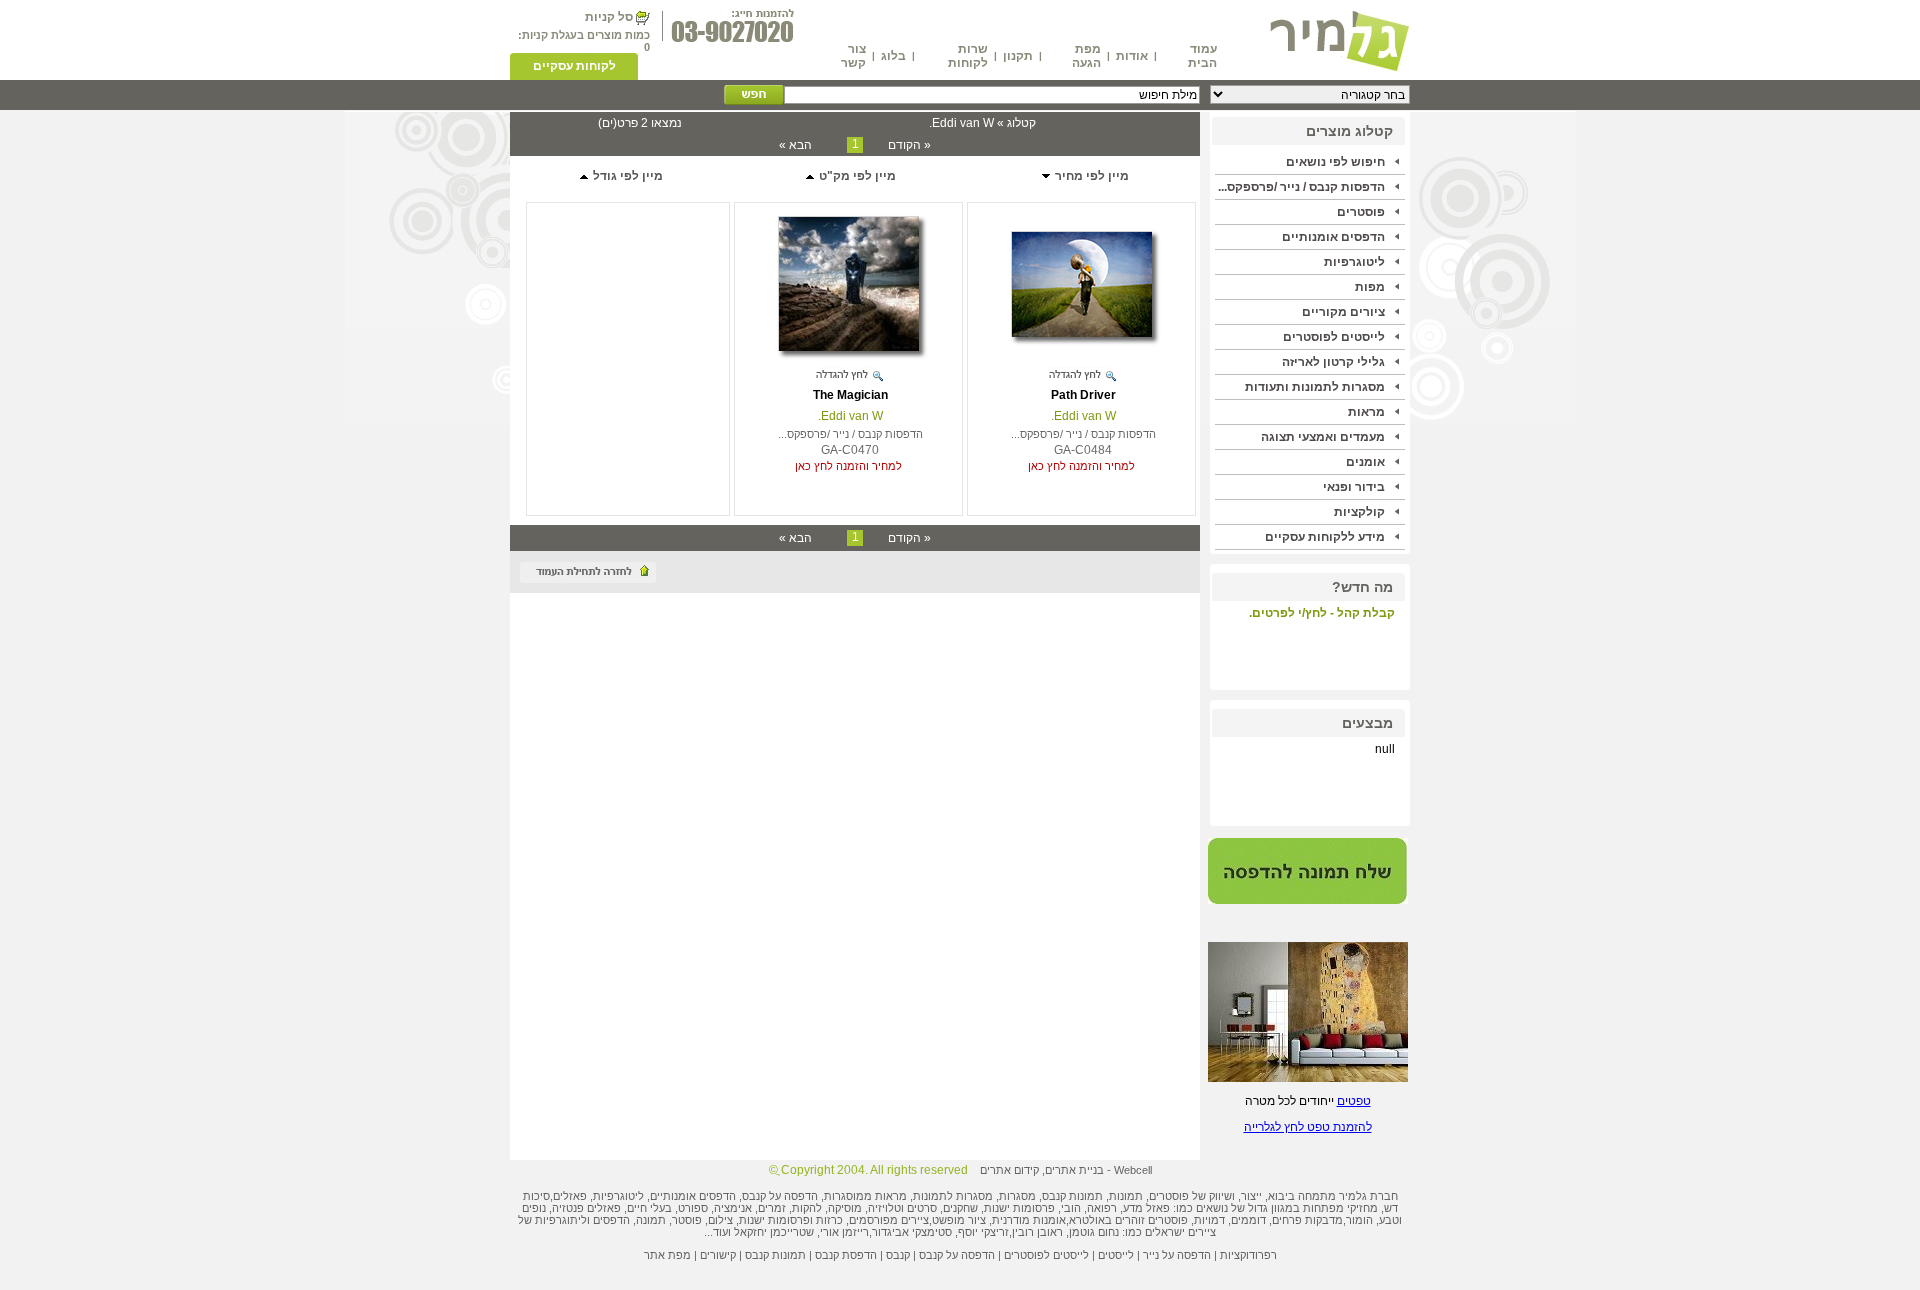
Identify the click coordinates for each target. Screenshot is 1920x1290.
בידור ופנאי (1354, 487)
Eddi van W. (1083, 416)
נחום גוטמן (1094, 1232)
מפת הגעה (1086, 56)
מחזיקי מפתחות (1340, 1208)
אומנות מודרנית (1029, 1220)
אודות (1132, 56)
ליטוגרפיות (1354, 262)
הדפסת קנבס (846, 1255)
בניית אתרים (1074, 1170)
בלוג (893, 56)
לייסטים (1116, 1255)
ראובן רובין (1037, 1232)
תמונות (1126, 1196)
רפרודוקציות (1248, 1255)
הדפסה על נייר (1177, 1255)
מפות (1370, 287)
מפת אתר (667, 1255)
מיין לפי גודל (626, 176)
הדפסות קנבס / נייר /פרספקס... (1301, 187)
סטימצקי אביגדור (912, 1232)
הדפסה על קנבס (780, 1196)
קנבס (898, 1255)
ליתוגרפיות (561, 1220)
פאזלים (570, 1196)
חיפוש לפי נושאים (1335, 162)
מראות (1366, 412)
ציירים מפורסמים (889, 1220)
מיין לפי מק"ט (856, 176)
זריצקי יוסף (983, 1232)
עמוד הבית (1202, 56)
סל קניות (609, 17)
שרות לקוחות (968, 56)
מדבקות (1324, 1220)
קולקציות (1359, 512)
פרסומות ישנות (1019, 1208)
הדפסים (611, 1220)
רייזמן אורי (844, 1232)
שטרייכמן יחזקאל (774, 1232)
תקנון (1018, 56)
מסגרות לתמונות (953, 1196)
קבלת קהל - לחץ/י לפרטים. (1322, 613)
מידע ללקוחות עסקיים (1325, 537)
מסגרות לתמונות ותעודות (1315, 387)
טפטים (1354, 1101)
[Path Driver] (1081, 333)
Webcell (1133, 1170)
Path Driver (1083, 395)
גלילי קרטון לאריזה (1333, 362)
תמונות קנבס (775, 1255)
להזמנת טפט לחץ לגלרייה (1308, 1127)
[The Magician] (848, 347)
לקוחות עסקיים (574, 66)
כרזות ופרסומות (805, 1220)
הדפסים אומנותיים (1333, 237)
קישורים (718, 1255)
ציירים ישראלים (1180, 1232)
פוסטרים (1361, 212)
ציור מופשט (959, 1220)
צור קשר (853, 56)
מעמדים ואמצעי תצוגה (1323, 437)
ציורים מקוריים (1343, 312)
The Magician (850, 395)
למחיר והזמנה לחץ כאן (1081, 466)
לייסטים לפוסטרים (1334, 337)
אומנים (1365, 462)
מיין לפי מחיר (1090, 176)
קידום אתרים (1009, 1170)
